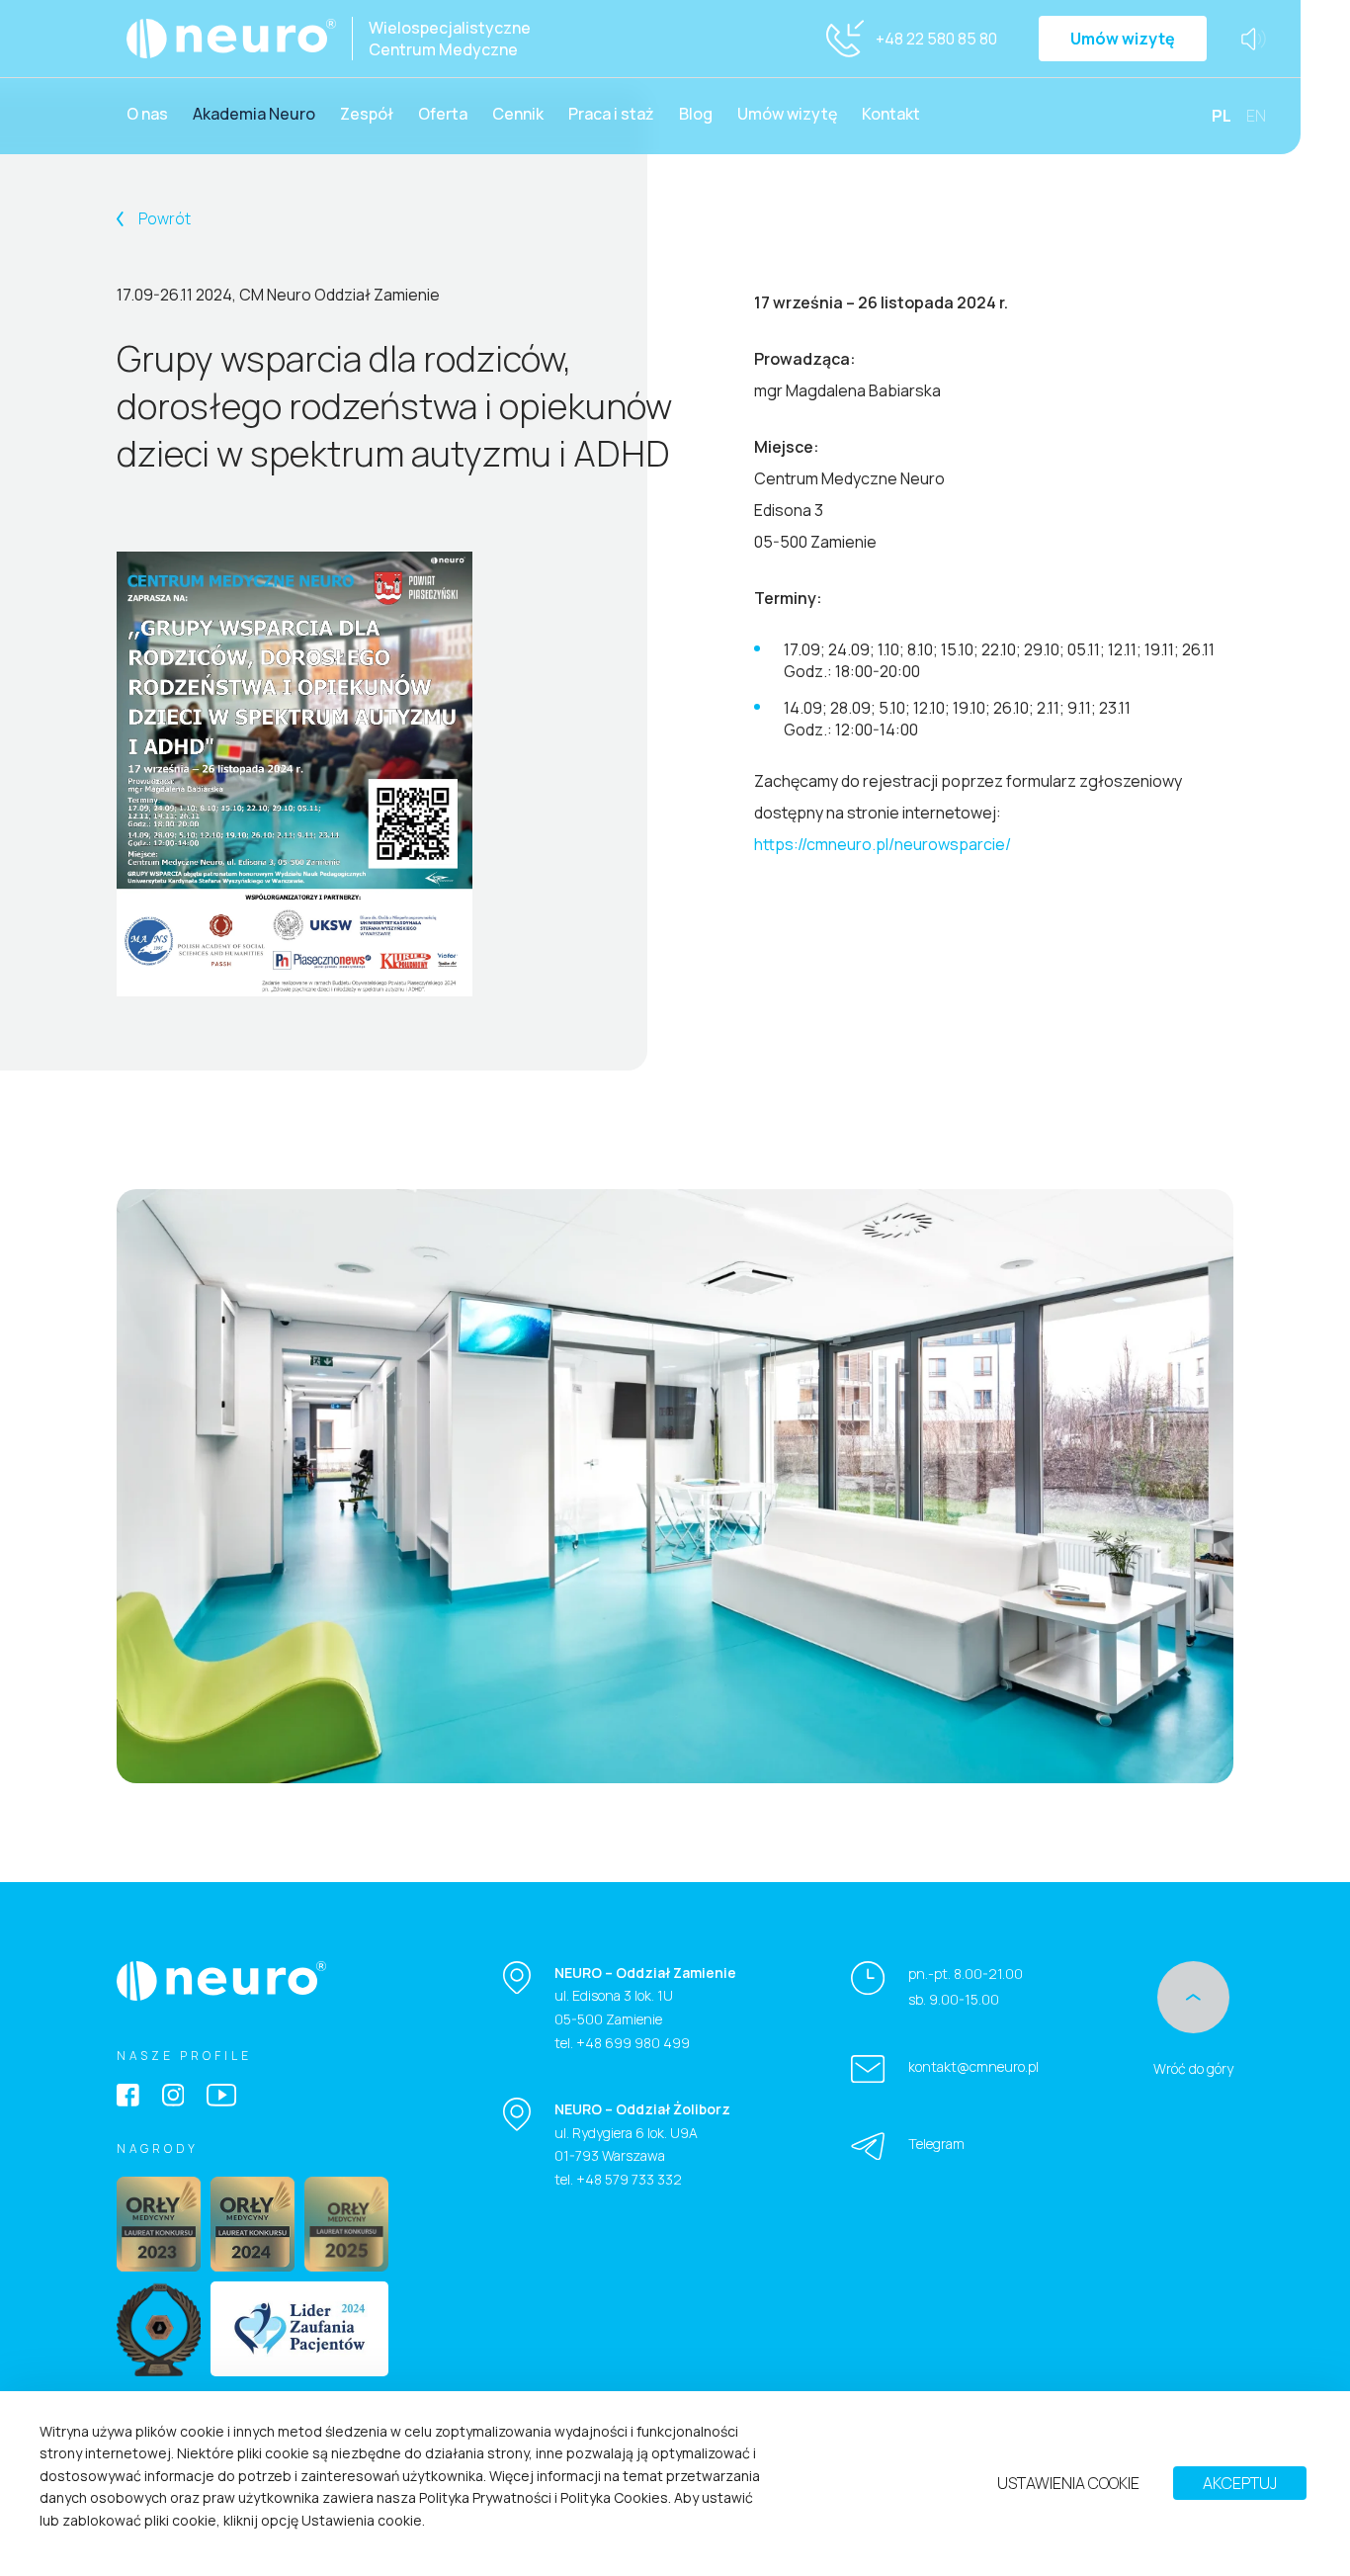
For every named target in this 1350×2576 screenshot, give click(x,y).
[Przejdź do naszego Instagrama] (173, 2097)
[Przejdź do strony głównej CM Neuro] (221, 1981)
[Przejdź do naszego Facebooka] (128, 2097)
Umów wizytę (1123, 39)
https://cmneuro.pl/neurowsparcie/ (883, 844)
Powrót (163, 218)
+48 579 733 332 (629, 2179)
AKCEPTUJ (1240, 2484)
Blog (696, 114)
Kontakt (891, 114)
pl (1222, 117)
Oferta (443, 114)
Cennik (518, 114)
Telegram (936, 2144)
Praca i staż (611, 114)
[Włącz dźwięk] (1254, 39)
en (1256, 117)
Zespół (367, 114)
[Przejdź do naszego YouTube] (221, 2097)
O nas (147, 114)
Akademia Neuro (254, 114)
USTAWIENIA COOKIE (1068, 2484)
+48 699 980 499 (633, 2043)
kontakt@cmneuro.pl (973, 2066)
